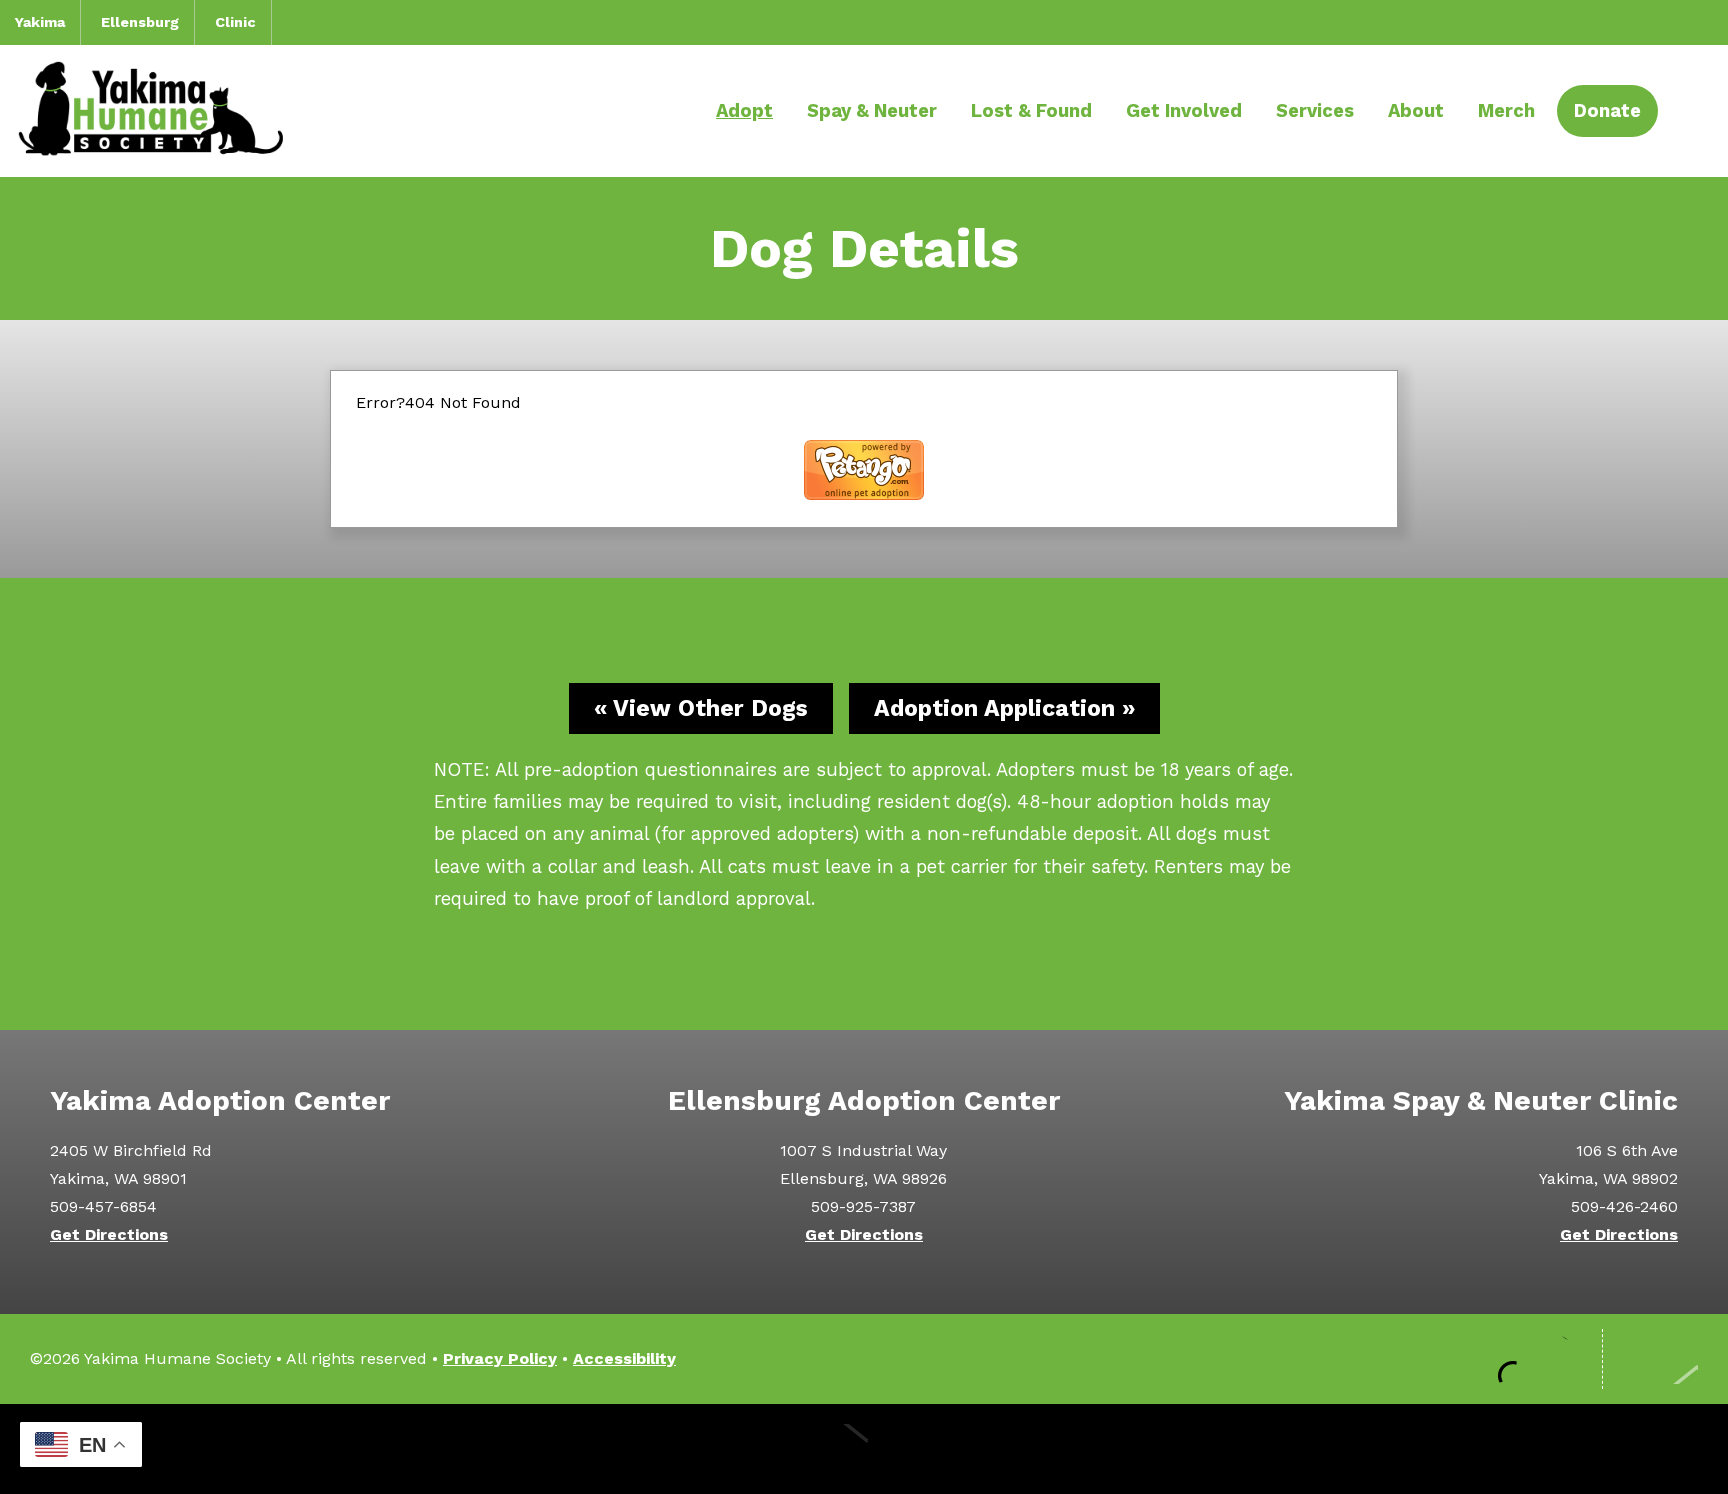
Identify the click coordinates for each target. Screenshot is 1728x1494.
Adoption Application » (1004, 708)
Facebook (1372, 1359)
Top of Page (1660, 1359)
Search (1683, 112)
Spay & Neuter (872, 110)
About (1416, 110)
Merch (1506, 110)
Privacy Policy (500, 1358)
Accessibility (624, 1358)
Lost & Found (1031, 110)
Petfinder (1552, 1359)
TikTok (1492, 1359)
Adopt (744, 110)
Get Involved (1184, 110)
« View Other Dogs (701, 708)
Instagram (1432, 1359)
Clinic (235, 22)
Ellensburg (140, 22)
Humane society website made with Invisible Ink (864, 1449)
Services (1315, 110)
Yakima (40, 22)
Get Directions (109, 1234)
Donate (1607, 110)
